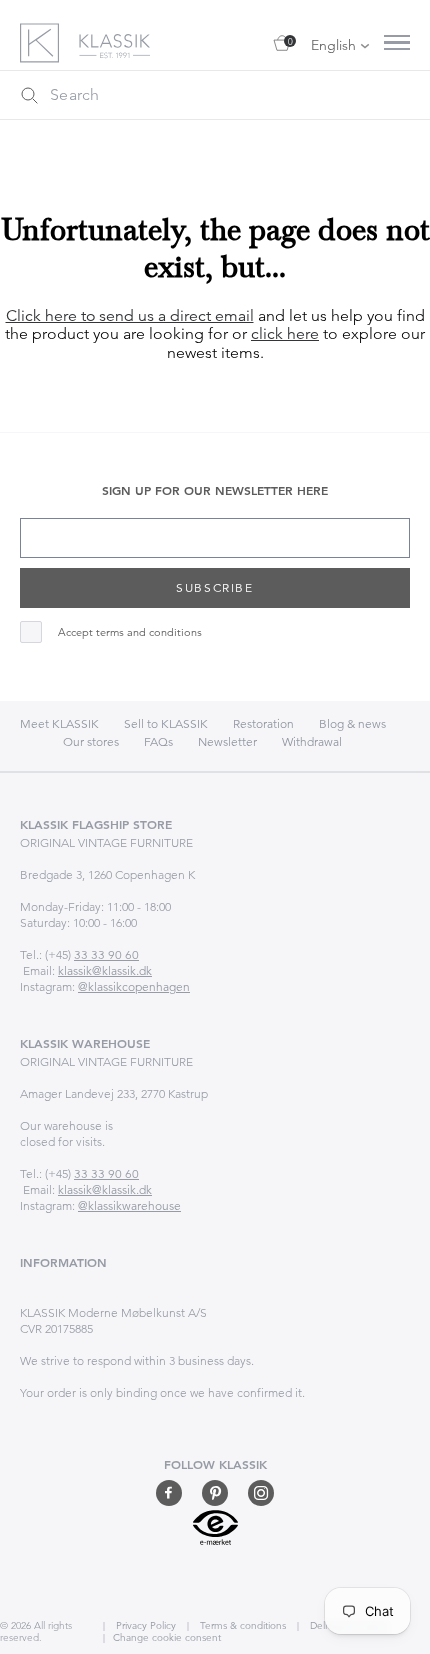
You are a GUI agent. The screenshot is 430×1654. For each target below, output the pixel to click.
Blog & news (352, 723)
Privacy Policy (144, 1625)
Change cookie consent (167, 1637)
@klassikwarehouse (129, 1205)
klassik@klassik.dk (105, 970)
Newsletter (227, 741)
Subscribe (214, 587)
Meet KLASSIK (59, 723)
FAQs (158, 741)
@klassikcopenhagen (134, 986)
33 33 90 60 (106, 954)
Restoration (263, 723)
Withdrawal (312, 741)
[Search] (29, 95)
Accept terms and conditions (130, 632)
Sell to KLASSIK (166, 723)
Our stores (91, 741)
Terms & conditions (241, 1625)
